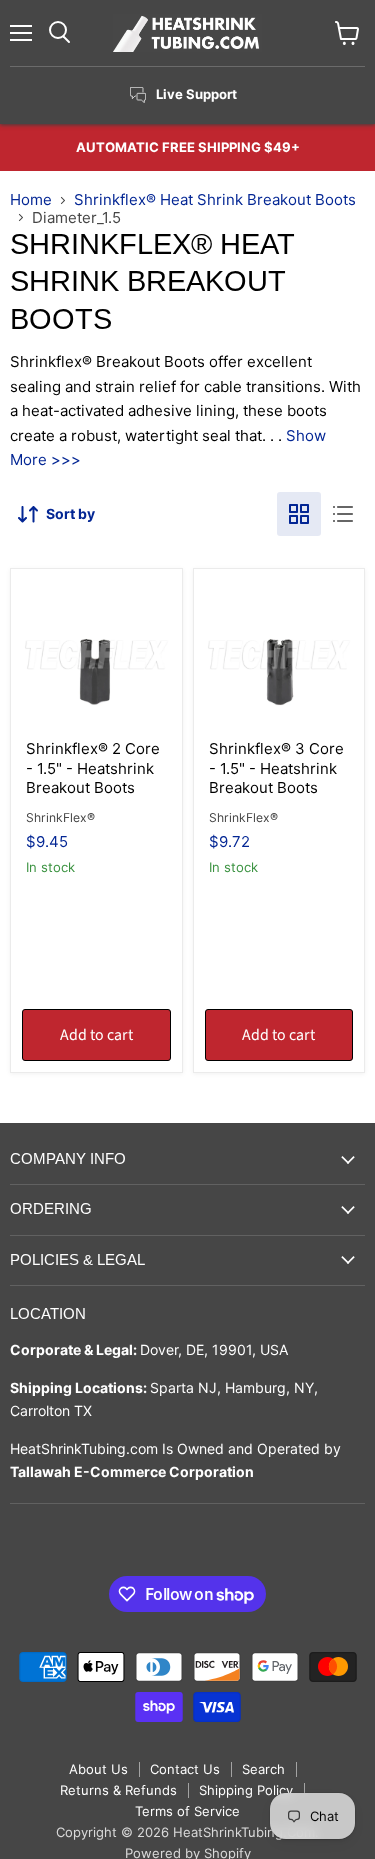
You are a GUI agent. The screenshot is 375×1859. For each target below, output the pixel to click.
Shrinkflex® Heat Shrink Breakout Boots (215, 199)
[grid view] (299, 514)
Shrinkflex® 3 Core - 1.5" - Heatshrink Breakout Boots (276, 768)
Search (263, 1769)
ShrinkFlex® (60, 817)
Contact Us (185, 1769)
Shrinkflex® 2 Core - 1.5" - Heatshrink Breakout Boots (93, 768)
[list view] (343, 514)
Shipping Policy (246, 1790)
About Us (98, 1769)
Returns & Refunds (118, 1790)
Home (31, 199)
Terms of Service (187, 1811)
